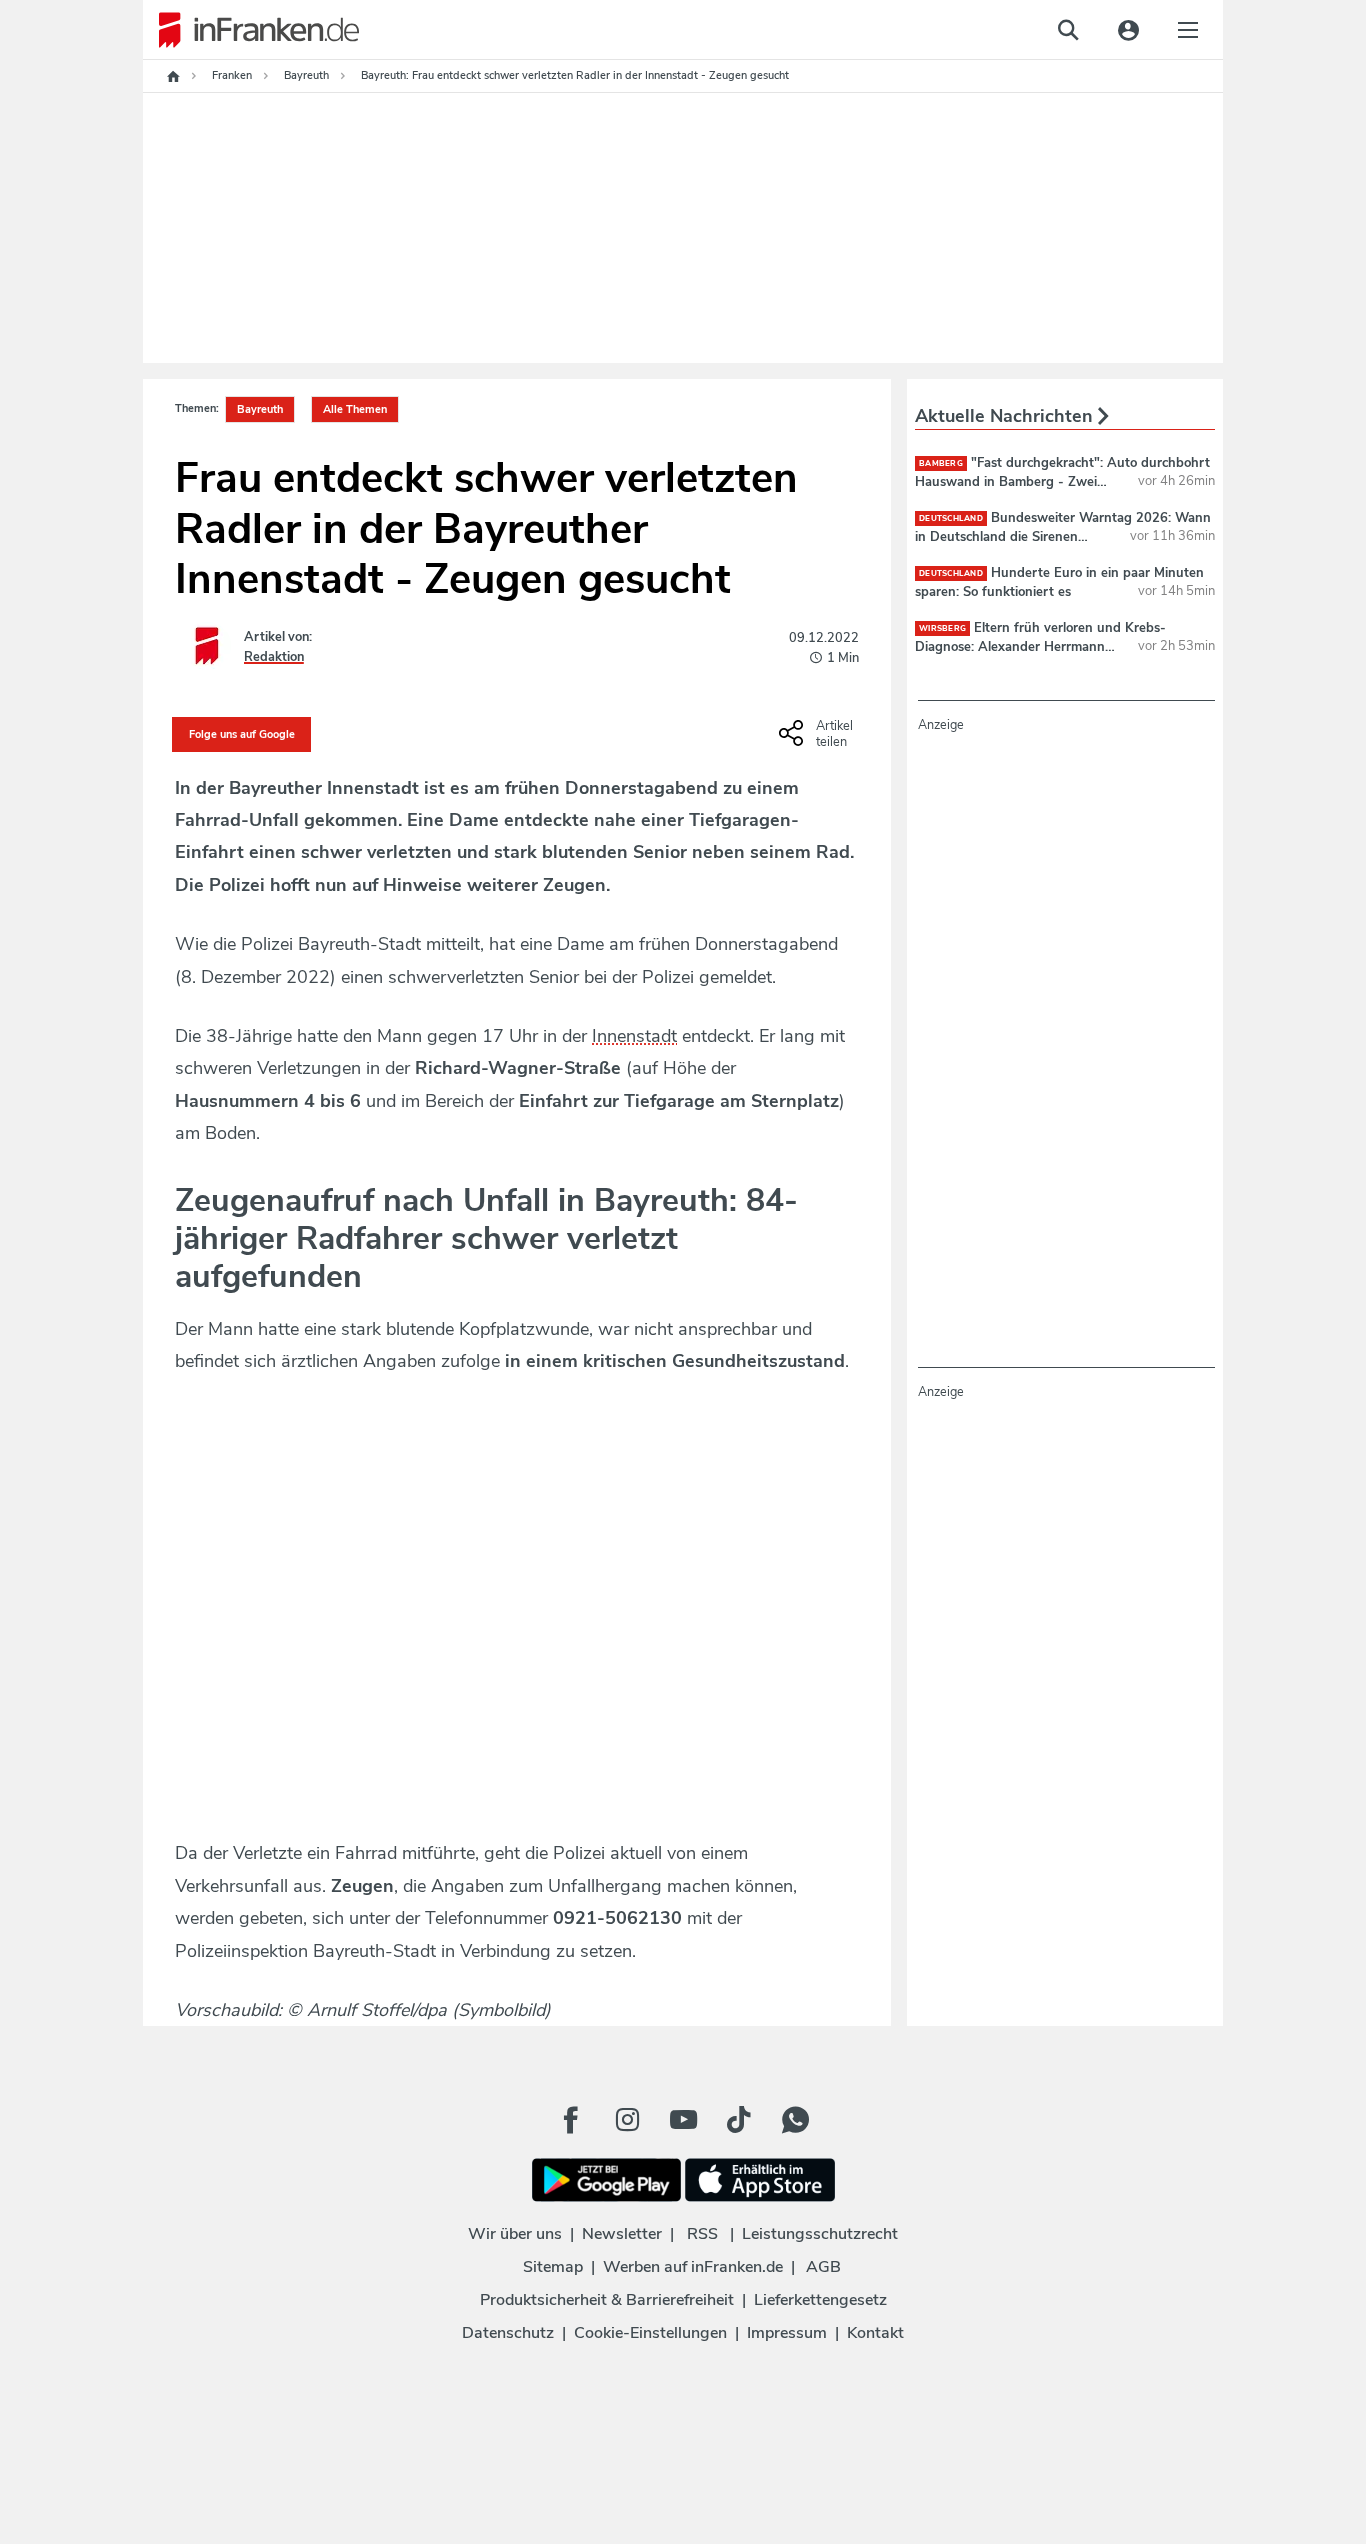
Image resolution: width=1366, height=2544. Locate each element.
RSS (702, 2234)
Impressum (787, 2333)
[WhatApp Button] (795, 2120)
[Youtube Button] (683, 2120)
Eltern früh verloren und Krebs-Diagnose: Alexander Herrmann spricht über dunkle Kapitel (1040, 646)
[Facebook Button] (571, 2120)
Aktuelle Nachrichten (1006, 416)
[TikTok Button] (739, 2120)
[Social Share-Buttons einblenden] (818, 740)
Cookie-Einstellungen (650, 2333)
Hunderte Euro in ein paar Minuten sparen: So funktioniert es (1059, 582)
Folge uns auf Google (242, 734)
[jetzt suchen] (1068, 30)
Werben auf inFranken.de (693, 2267)
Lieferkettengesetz (820, 2300)
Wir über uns (515, 2234)
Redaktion (274, 657)
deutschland (951, 518)
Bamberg (941, 463)
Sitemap (553, 2267)
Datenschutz (508, 2333)
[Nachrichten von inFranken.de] (251, 30)
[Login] (1128, 30)
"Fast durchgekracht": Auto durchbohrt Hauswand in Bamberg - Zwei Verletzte (1062, 481)
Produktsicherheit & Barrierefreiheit (607, 2300)
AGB (823, 2267)
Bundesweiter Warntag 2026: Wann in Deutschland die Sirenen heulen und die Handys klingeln (1063, 536)
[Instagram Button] (627, 2120)
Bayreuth (260, 409)
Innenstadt (634, 1036)
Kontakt (875, 2333)
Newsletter (622, 2234)
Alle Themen (355, 409)
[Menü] (1188, 30)
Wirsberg (942, 628)
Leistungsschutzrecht (820, 2234)
